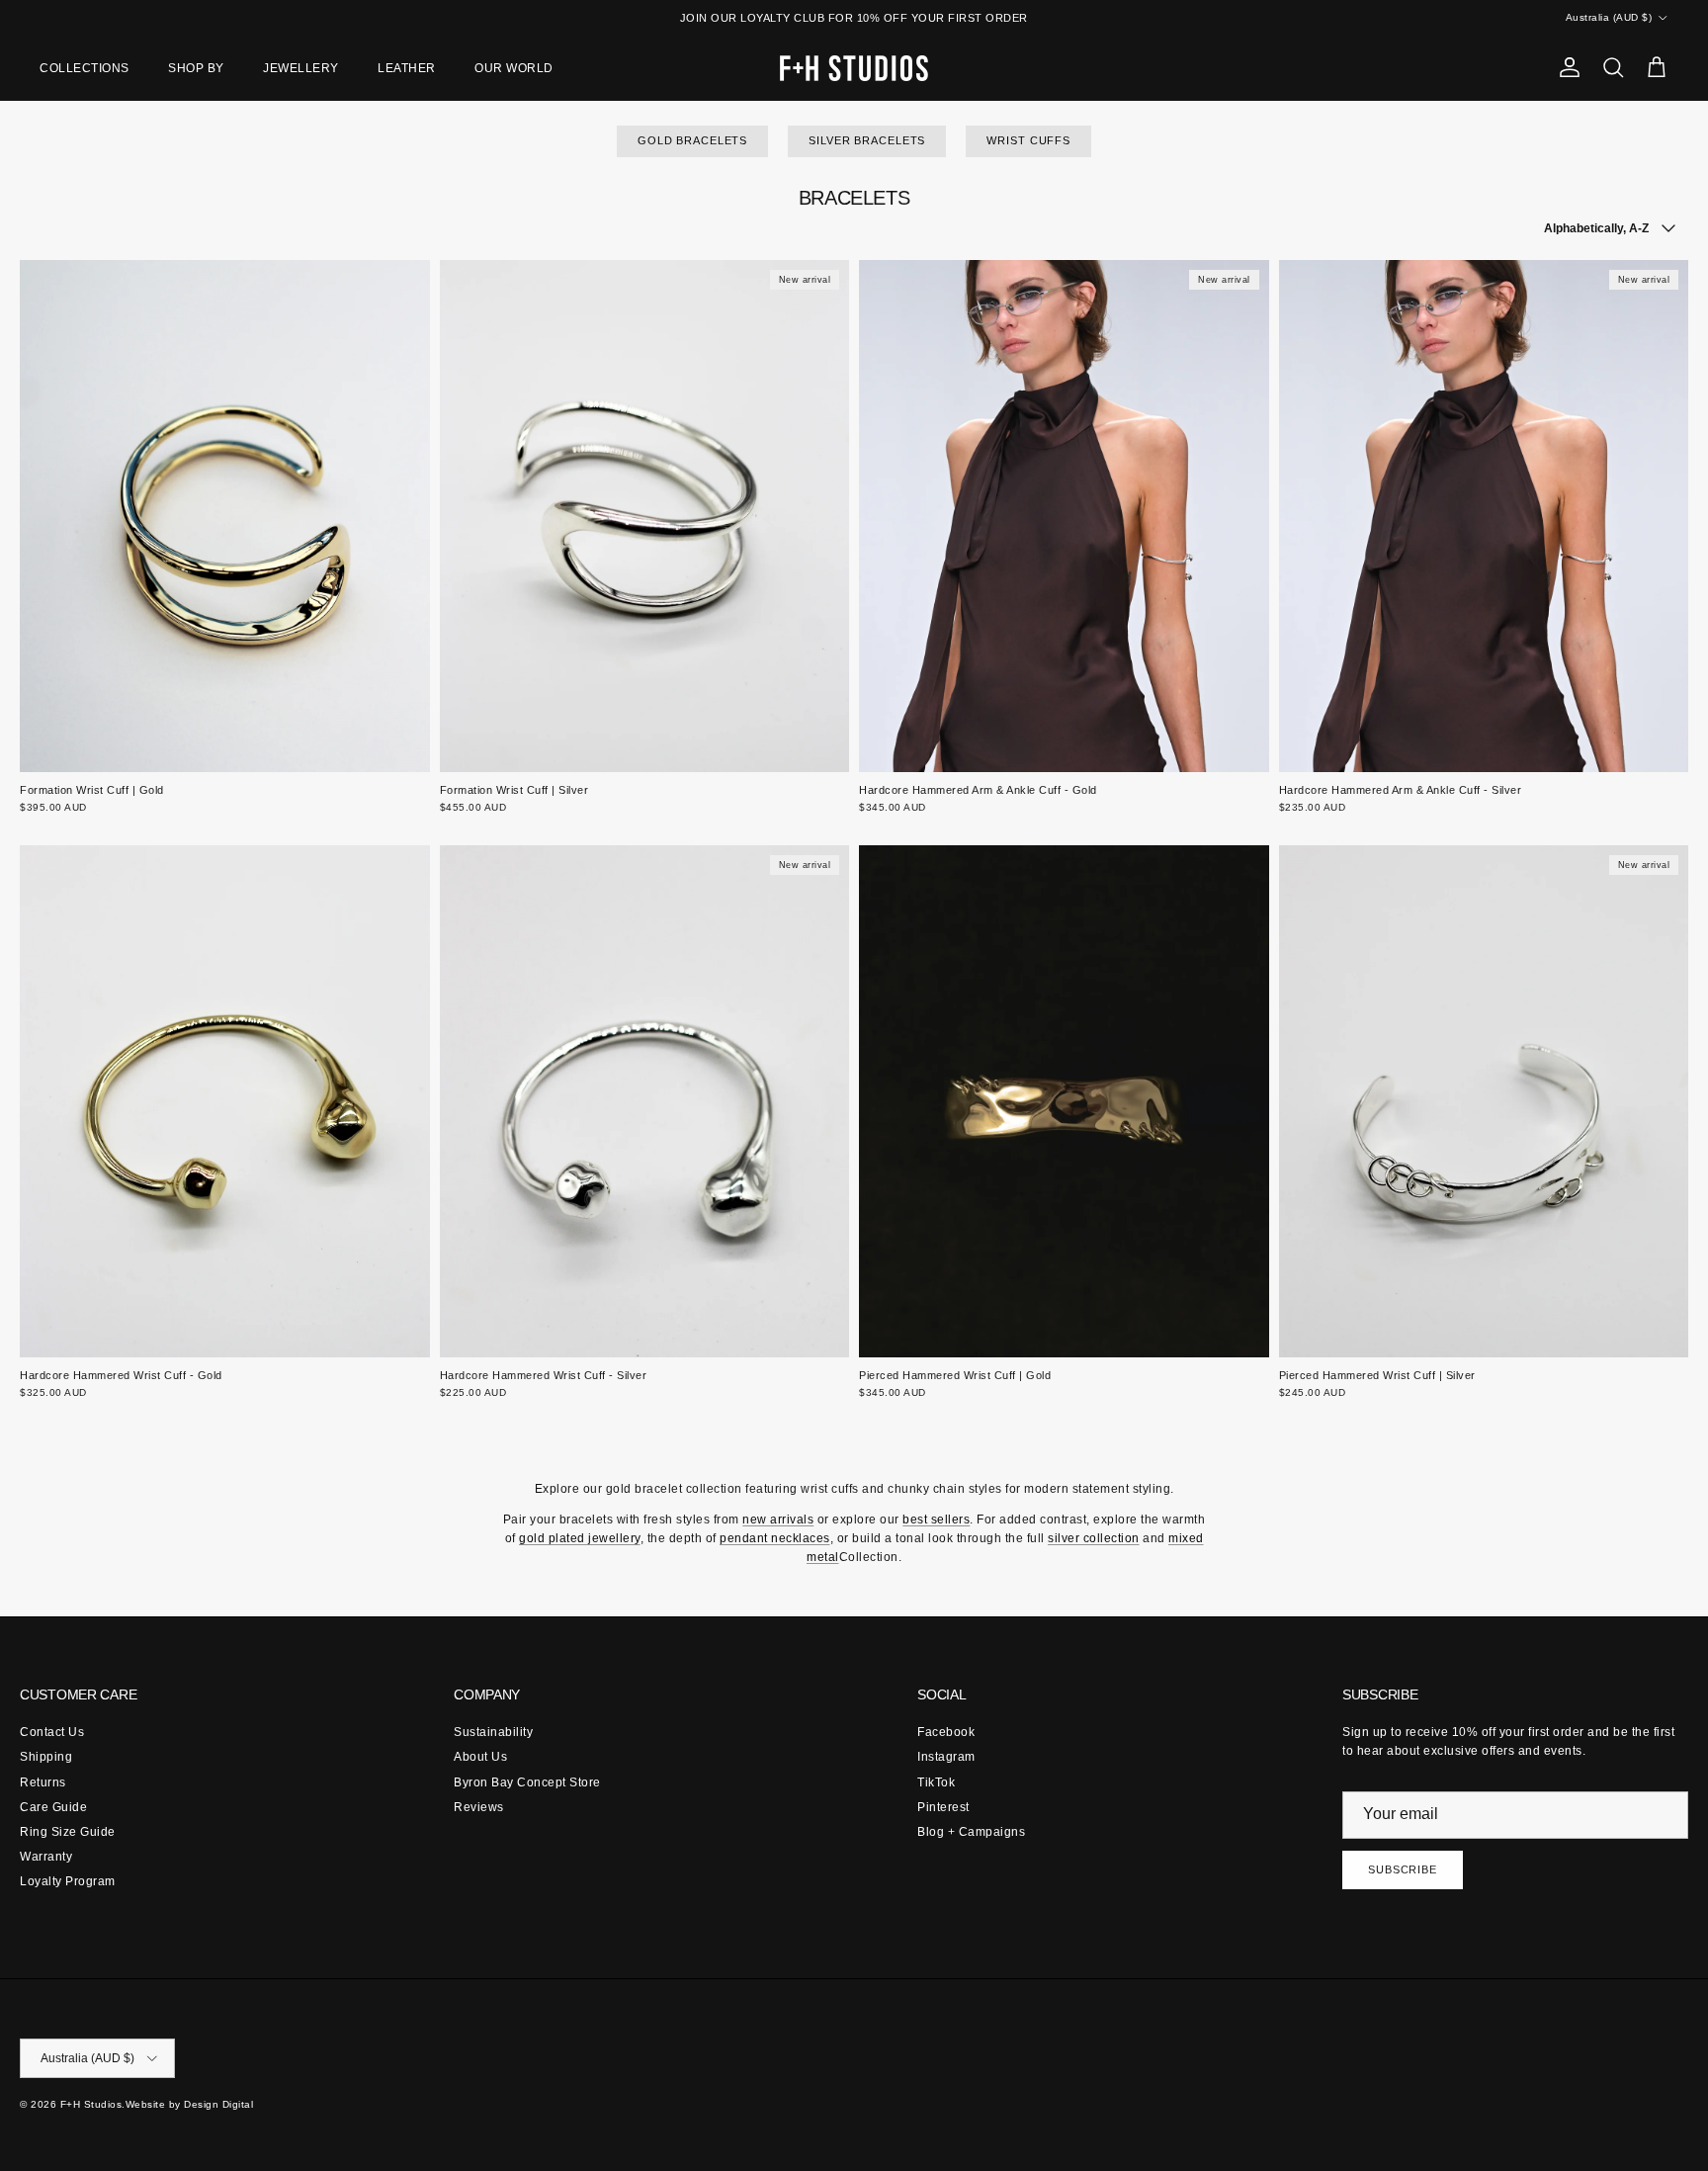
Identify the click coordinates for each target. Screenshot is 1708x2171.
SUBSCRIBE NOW (854, 1317)
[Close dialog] (1024, 825)
